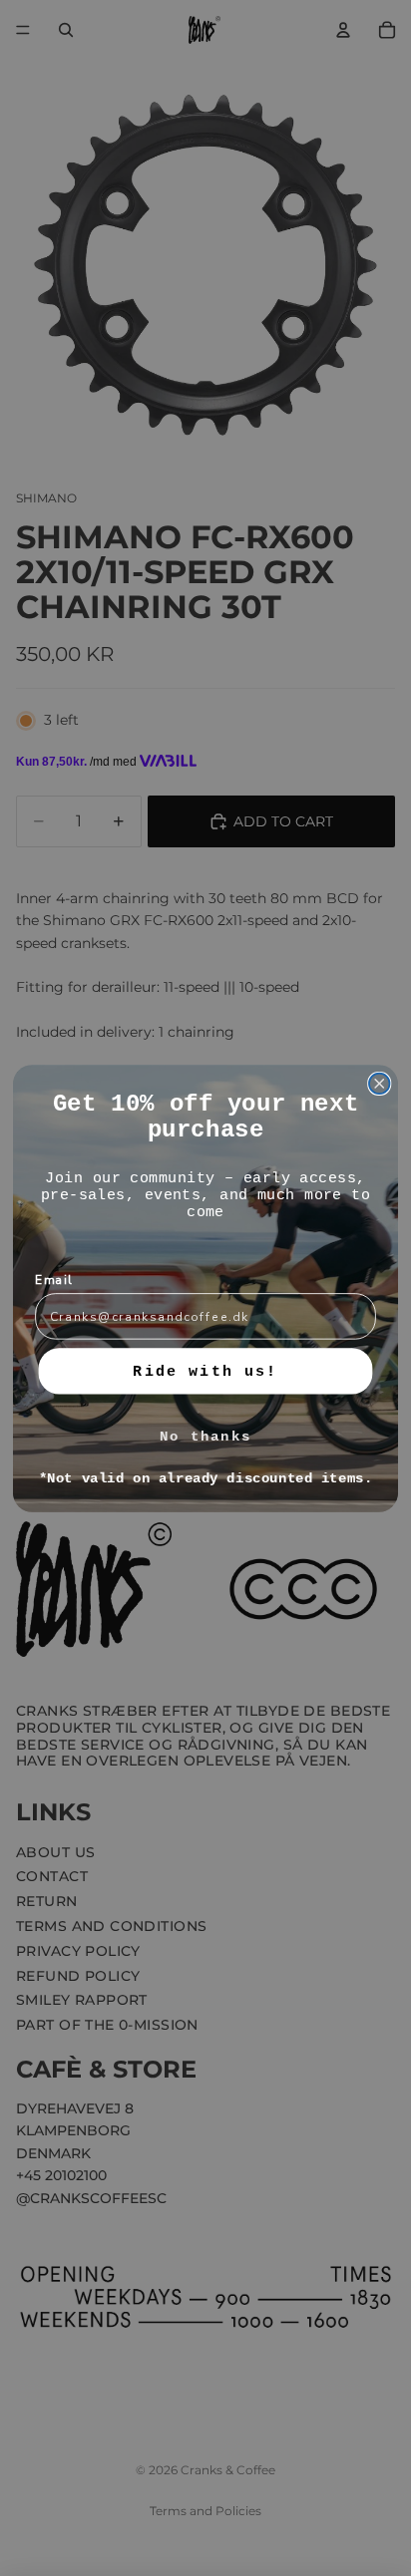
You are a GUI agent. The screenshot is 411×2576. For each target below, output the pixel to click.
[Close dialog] (380, 1083)
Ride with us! (205, 1370)
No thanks (206, 1436)
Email (54, 1279)
